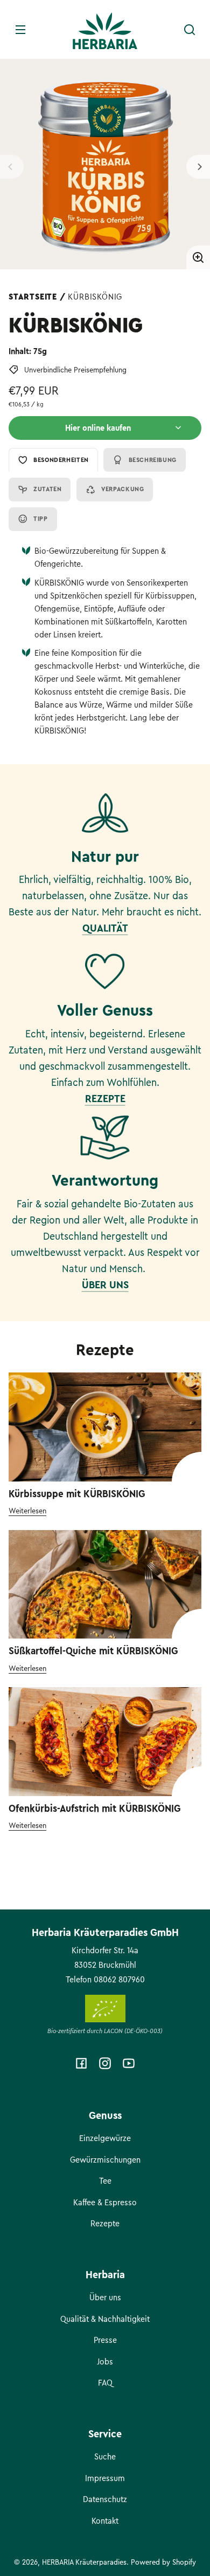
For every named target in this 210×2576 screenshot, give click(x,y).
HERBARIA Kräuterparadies (84, 2562)
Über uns (105, 2298)
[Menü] (20, 30)
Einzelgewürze (105, 2138)
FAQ (105, 2383)
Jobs (105, 2362)
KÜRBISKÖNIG (95, 297)
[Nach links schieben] (12, 167)
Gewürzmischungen (105, 2160)
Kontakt (105, 2521)
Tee (105, 2181)
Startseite (33, 297)
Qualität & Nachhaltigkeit (105, 2319)
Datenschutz (105, 2499)
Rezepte (105, 2224)
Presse (105, 2340)
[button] (190, 30)
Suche (105, 2457)
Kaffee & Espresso (105, 2203)
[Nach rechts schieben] (198, 167)
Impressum (105, 2478)
